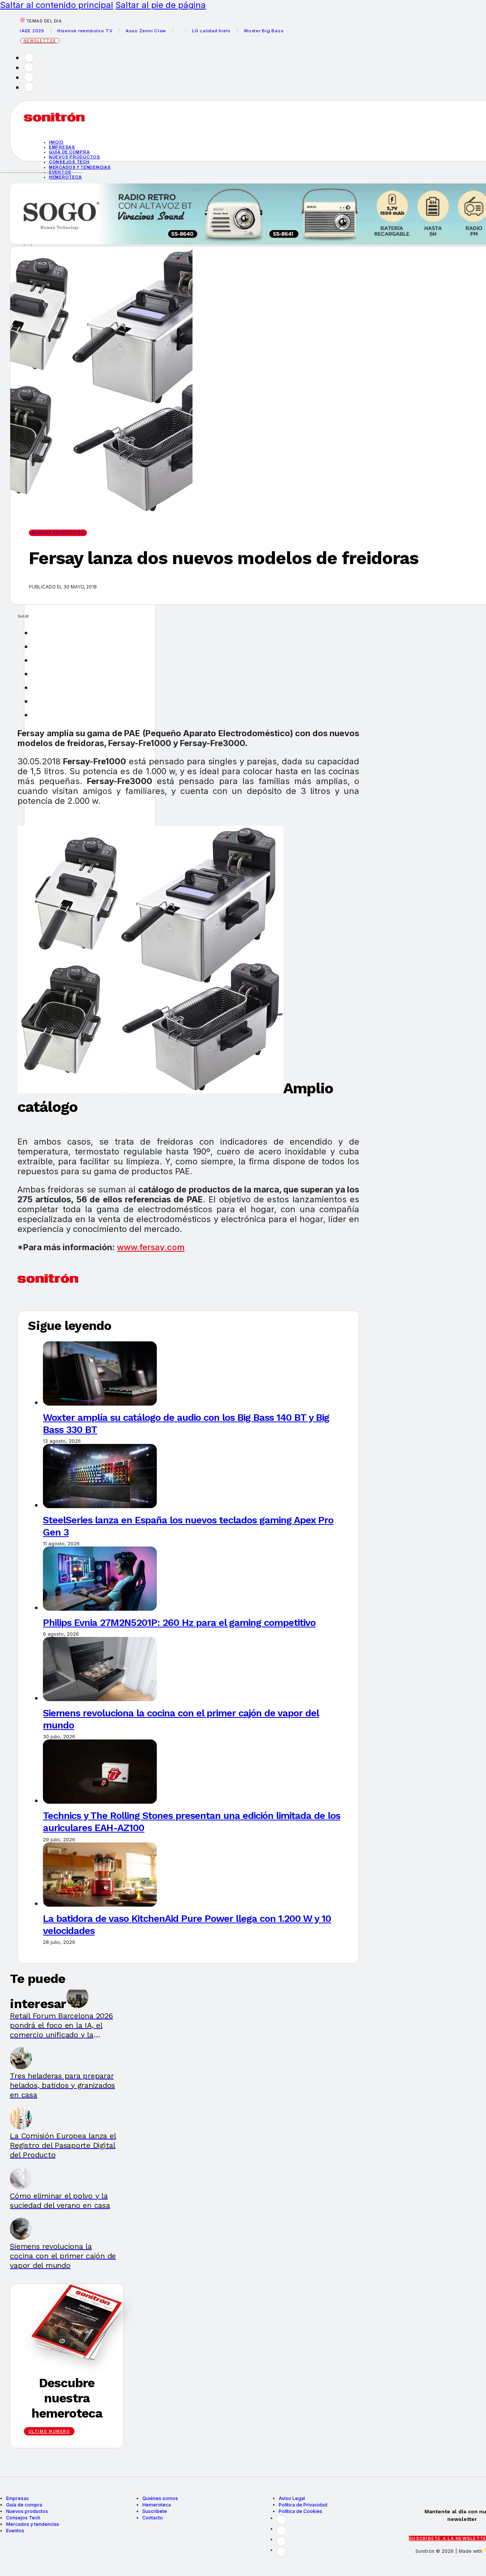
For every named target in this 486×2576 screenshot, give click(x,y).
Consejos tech (69, 162)
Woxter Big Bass (239, 31)
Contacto (153, 2518)
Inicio (56, 142)
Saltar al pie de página (161, 5)
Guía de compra (69, 152)
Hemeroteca (65, 177)
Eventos (15, 2531)
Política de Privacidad (303, 2505)
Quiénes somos (160, 2498)
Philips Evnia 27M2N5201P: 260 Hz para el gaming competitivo (179, 1622)
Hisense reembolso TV (61, 31)
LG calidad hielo (187, 31)
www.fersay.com (151, 1247)
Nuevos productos (75, 157)
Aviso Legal (292, 2498)
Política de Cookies (301, 2511)
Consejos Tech (23, 2518)
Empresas (62, 147)
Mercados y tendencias (80, 167)
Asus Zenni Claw (122, 31)
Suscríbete (155, 2511)
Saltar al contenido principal (57, 5)
